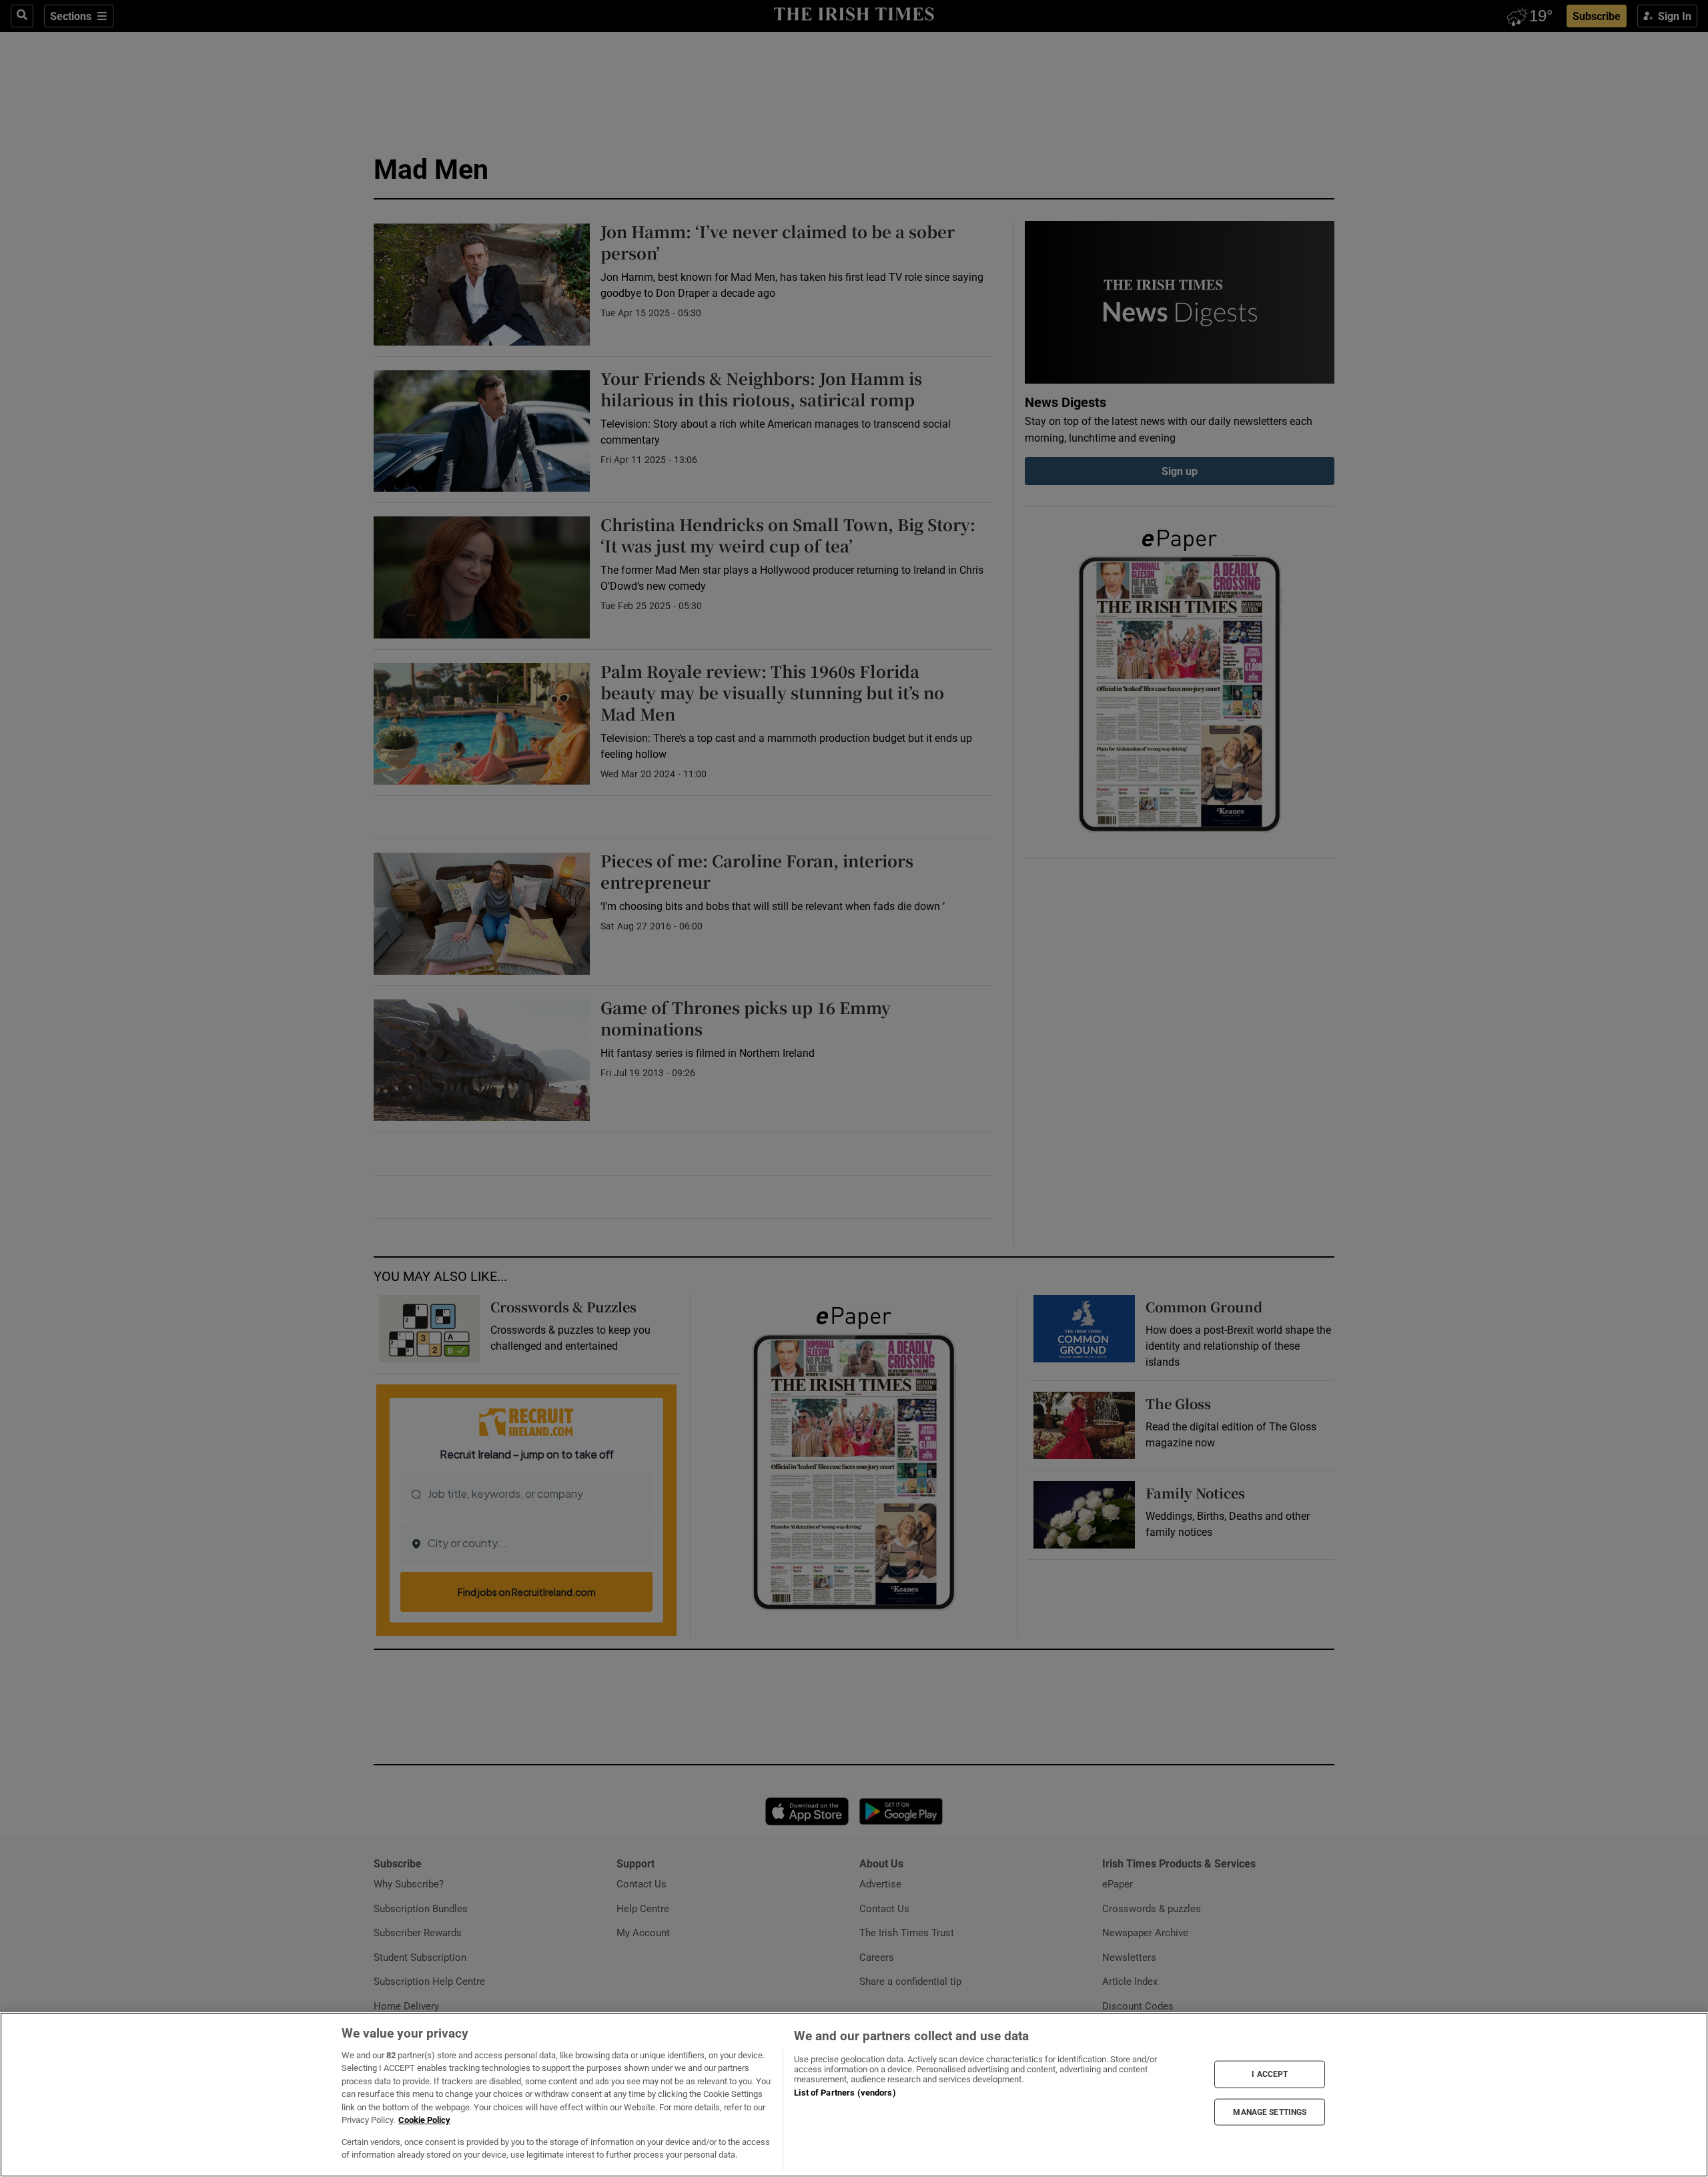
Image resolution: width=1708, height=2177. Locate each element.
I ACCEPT (1270, 2074)
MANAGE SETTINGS (1270, 2112)
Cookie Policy (424, 2120)
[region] (854, 2095)
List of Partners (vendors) (845, 2093)
